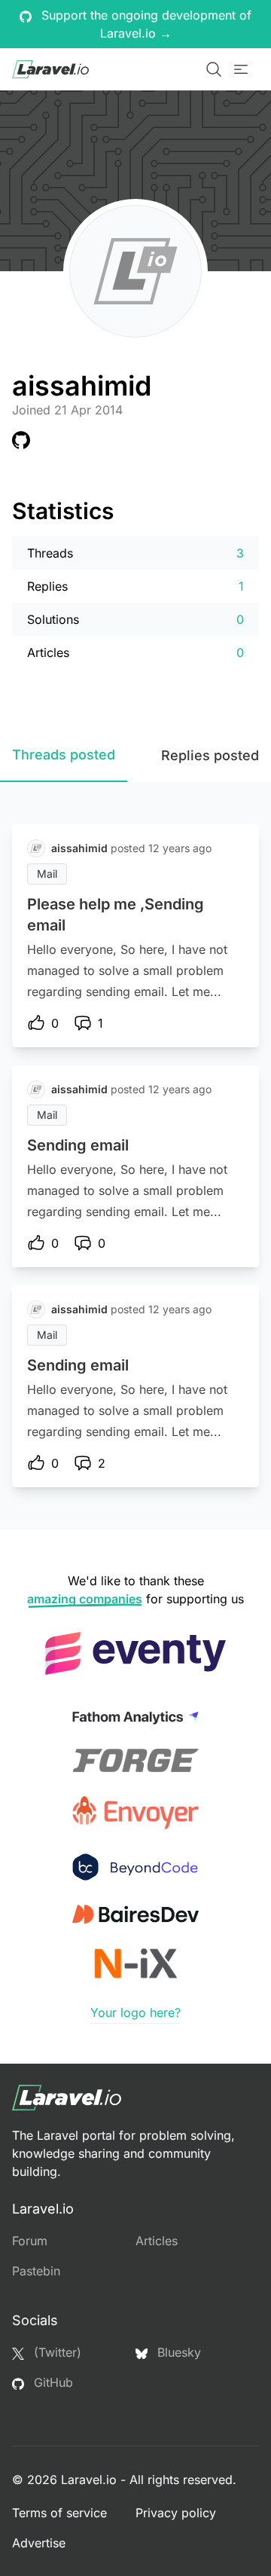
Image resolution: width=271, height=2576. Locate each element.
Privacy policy (176, 2513)
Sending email (78, 1145)
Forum (30, 2241)
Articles (157, 2241)
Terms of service (59, 2513)
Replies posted (210, 755)
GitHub (52, 2382)
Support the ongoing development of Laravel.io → (145, 24)
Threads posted (64, 755)
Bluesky (177, 2352)
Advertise (39, 2543)
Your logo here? (135, 2012)
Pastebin (36, 2271)
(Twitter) (56, 2352)
